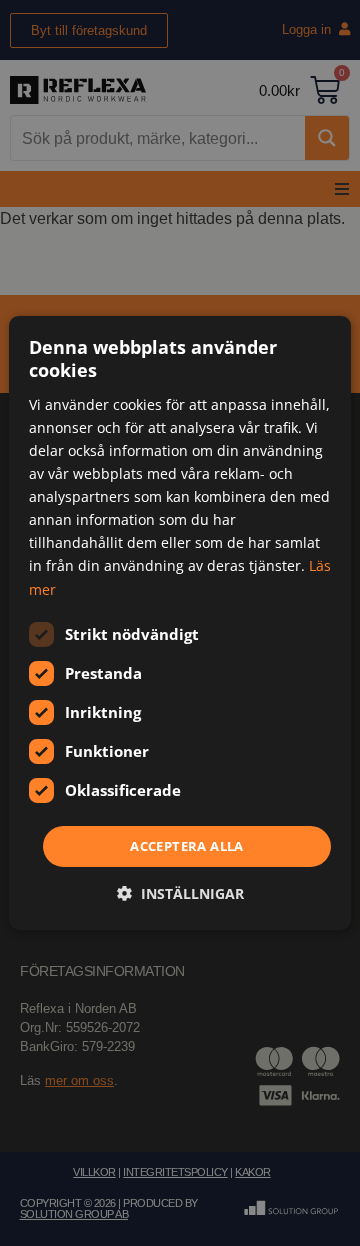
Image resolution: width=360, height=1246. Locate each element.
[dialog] (180, 623)
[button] (180, 893)
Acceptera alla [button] (187, 846)
